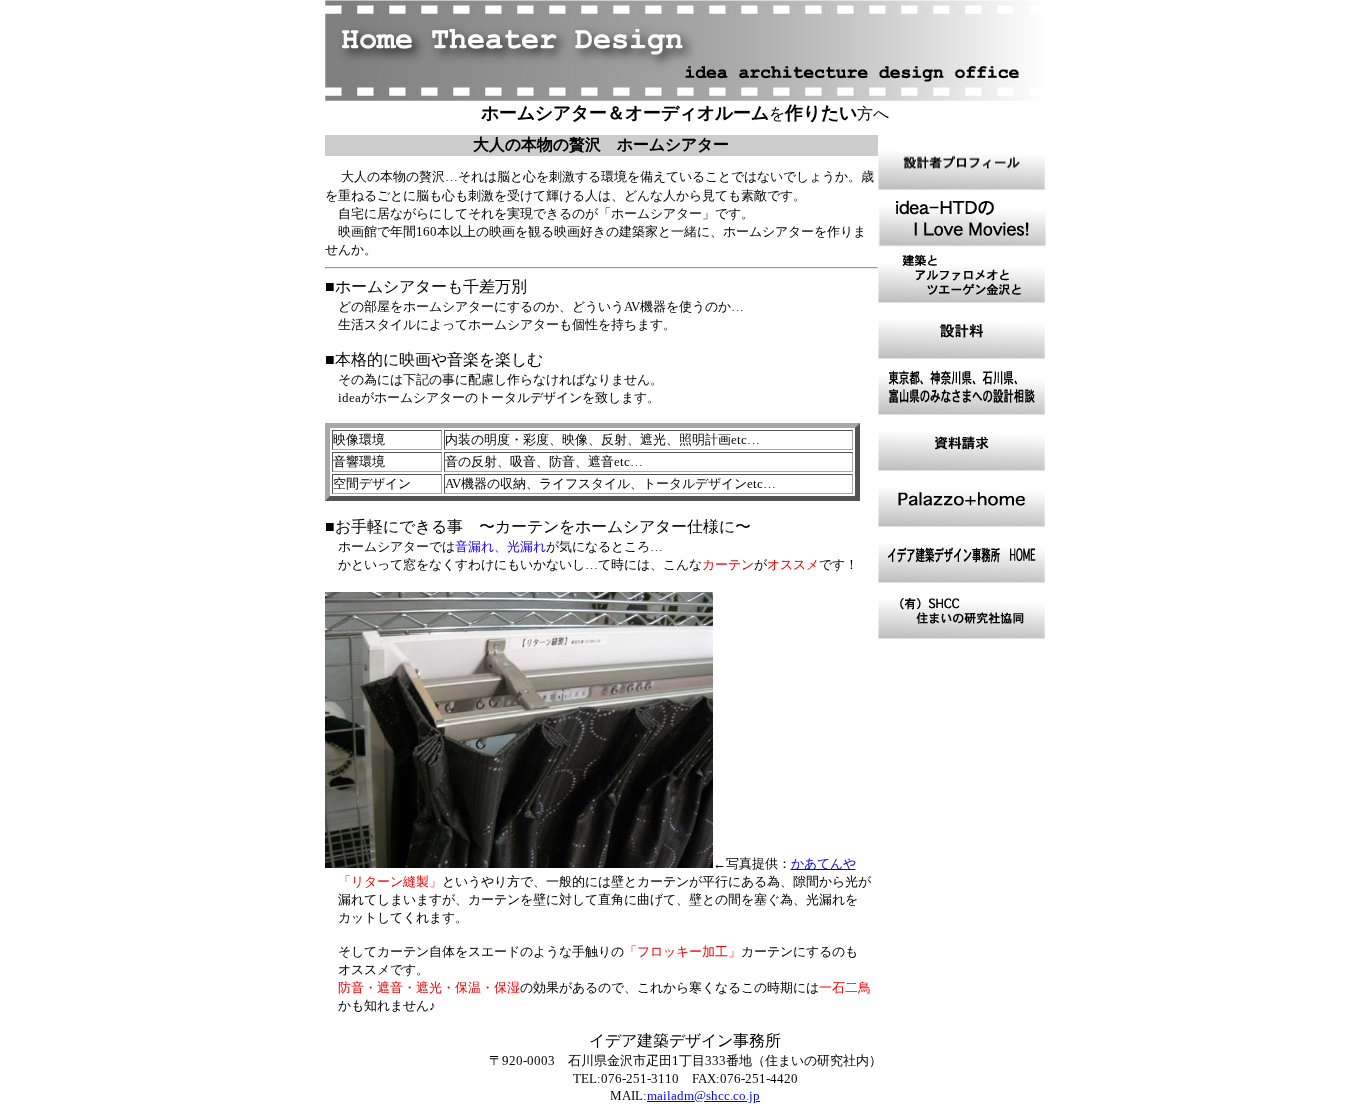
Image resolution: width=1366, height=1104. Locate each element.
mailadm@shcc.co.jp (703, 1095)
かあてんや (823, 863)
